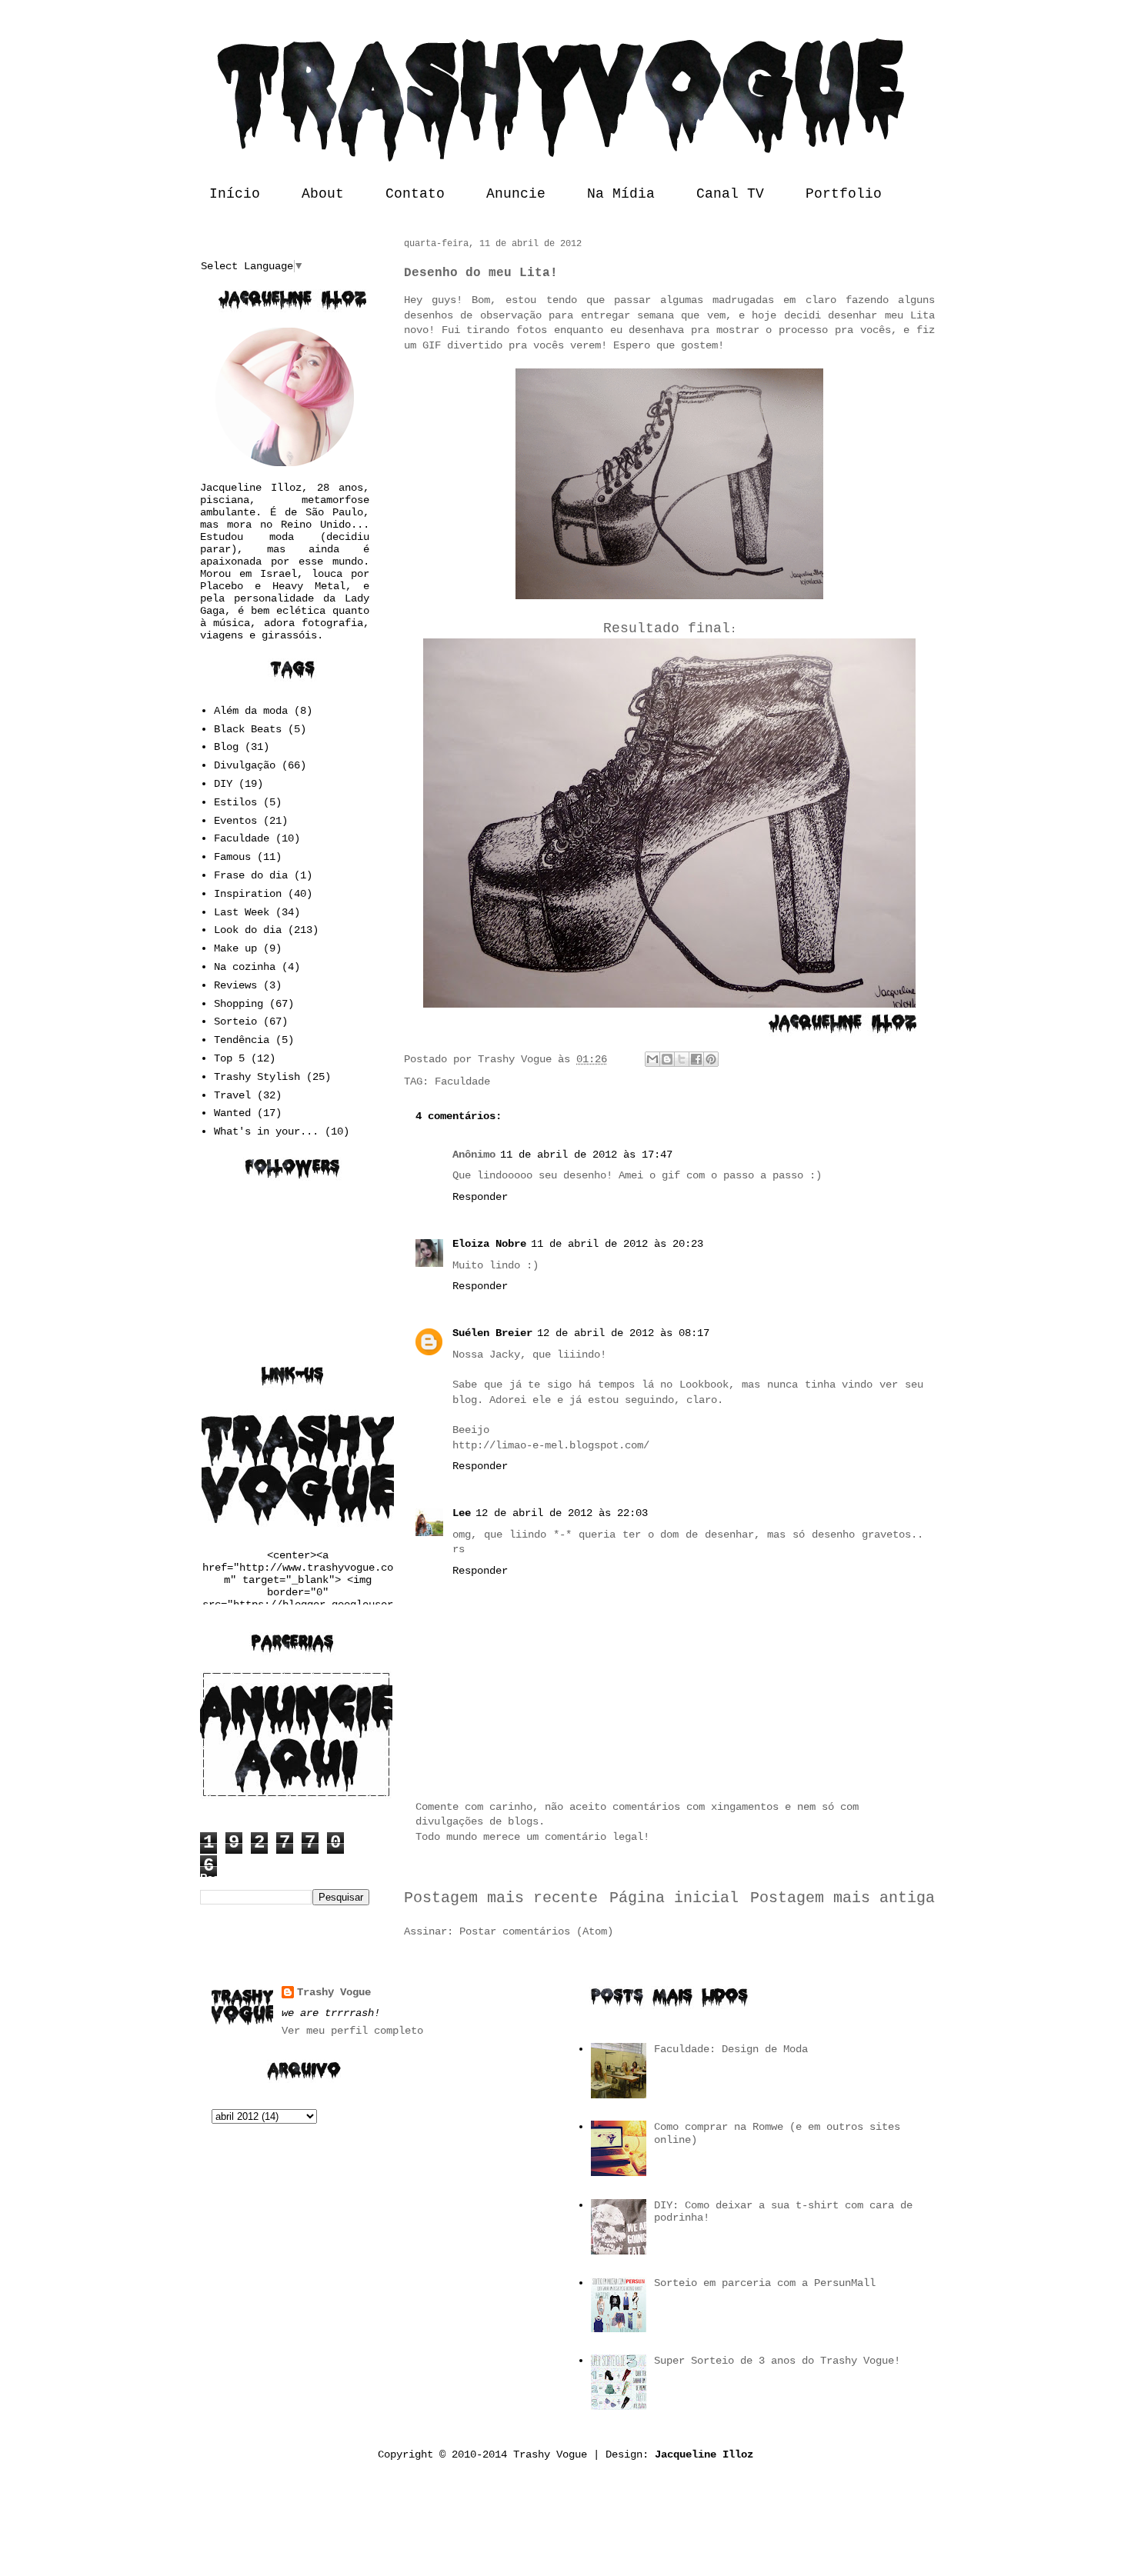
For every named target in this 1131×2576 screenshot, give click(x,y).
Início (235, 194)
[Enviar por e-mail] (652, 1059)
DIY (223, 784)
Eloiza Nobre (489, 1244)
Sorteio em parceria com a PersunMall (765, 2283)
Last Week (242, 912)
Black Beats (248, 729)
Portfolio (844, 194)
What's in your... (266, 1131)
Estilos (235, 802)
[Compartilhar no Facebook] (696, 1059)
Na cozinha (245, 967)
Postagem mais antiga (842, 1898)
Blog (226, 747)
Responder (480, 1197)
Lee (462, 1513)
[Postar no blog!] (667, 1059)
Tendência (242, 1040)
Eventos (235, 821)
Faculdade (462, 1081)
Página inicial (674, 1898)
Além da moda (251, 711)
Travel (232, 1095)
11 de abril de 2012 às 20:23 (617, 1244)
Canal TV (730, 194)
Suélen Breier (492, 1333)
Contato (415, 194)
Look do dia (248, 930)
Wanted (232, 1113)
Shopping (239, 1004)
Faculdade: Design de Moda (731, 2049)
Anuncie (516, 194)
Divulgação (245, 765)
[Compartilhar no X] (682, 1059)
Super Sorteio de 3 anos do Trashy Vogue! (777, 2361)
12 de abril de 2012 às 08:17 (623, 1333)
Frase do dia (251, 875)
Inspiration (248, 894)
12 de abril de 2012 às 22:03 (562, 1513)
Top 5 (229, 1058)
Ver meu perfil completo (352, 2031)
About (323, 194)
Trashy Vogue (334, 1992)
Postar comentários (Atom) (536, 1931)
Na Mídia (621, 194)
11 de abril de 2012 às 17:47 (586, 1155)
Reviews (235, 985)
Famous (232, 857)
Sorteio (235, 1021)
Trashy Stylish (257, 1077)
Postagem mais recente (501, 1898)
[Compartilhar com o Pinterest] (711, 1059)
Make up (235, 948)
